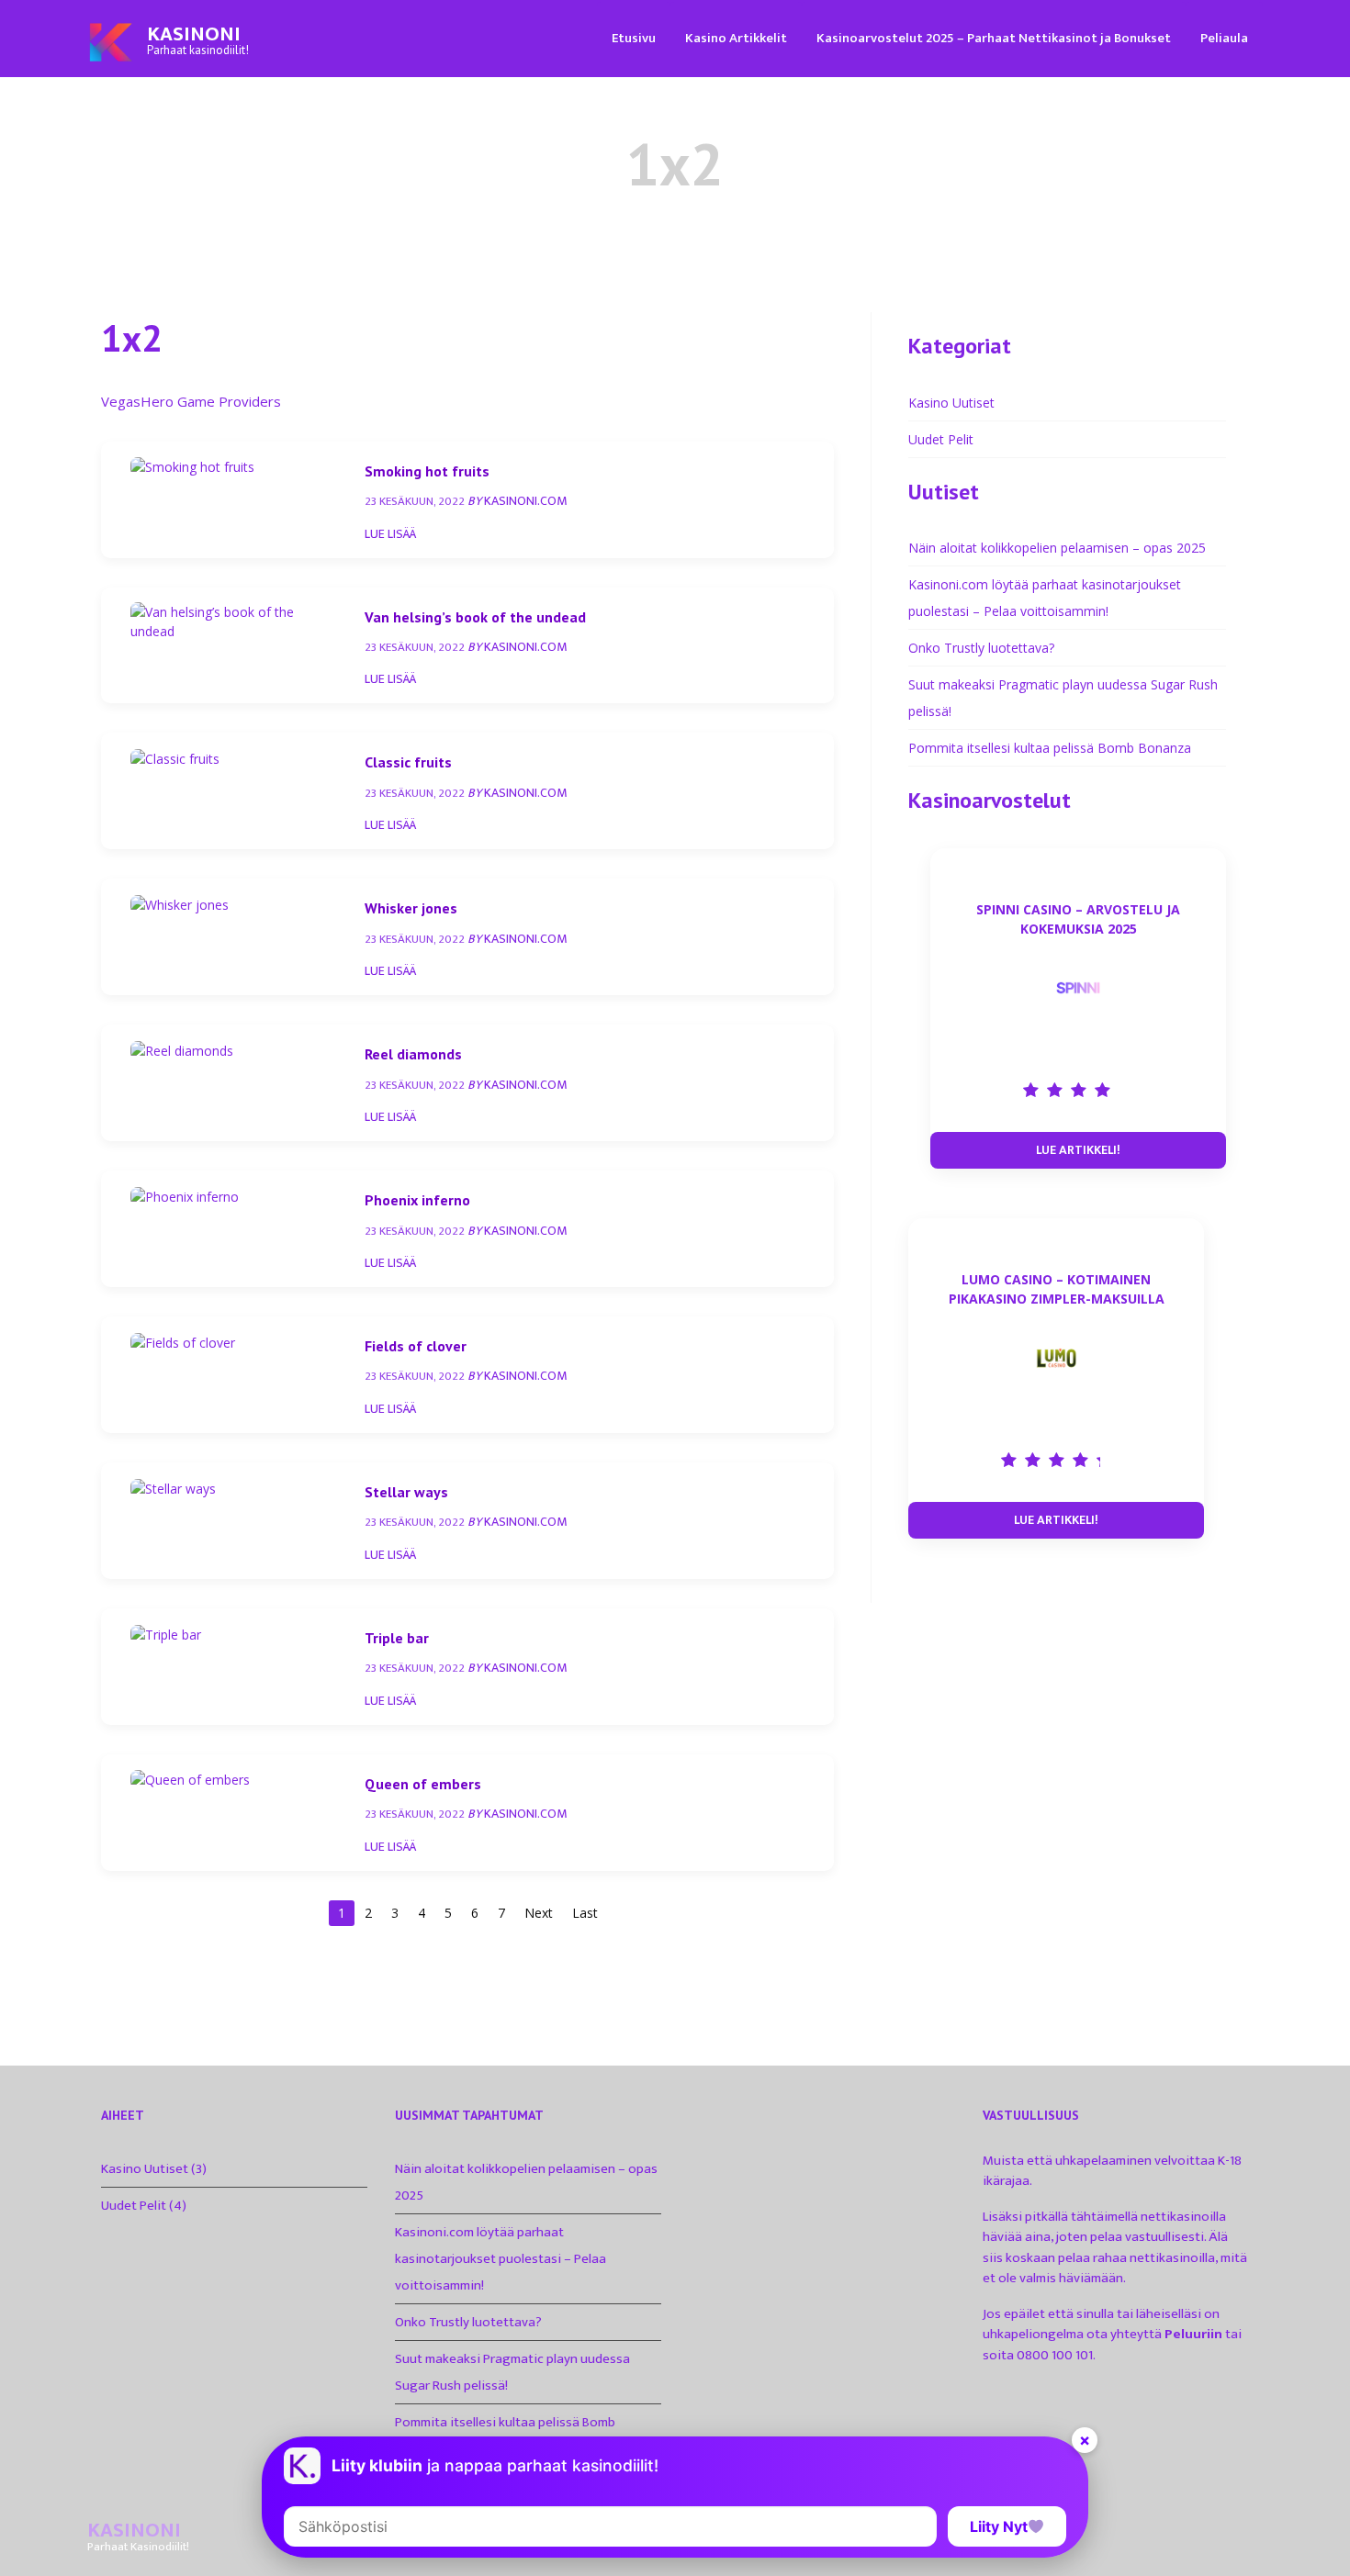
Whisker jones (411, 908)
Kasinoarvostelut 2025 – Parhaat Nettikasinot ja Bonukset (994, 38)
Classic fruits (408, 762)
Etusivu (634, 38)
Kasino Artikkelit (736, 38)
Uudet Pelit (941, 439)
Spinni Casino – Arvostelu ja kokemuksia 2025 (1078, 919)
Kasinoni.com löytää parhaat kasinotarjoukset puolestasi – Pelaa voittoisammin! (501, 2259)
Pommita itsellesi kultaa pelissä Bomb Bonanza (1050, 748)
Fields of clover (416, 1346)
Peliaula (1224, 38)
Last (585, 1913)
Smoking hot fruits (427, 471)
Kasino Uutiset (951, 403)
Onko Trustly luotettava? (981, 648)
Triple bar (397, 1638)
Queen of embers (423, 1784)
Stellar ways (406, 1492)
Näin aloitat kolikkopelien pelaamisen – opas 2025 (1057, 548)
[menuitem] (634, 37)
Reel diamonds (413, 1054)
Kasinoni (194, 34)
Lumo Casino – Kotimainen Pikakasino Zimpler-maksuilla (1057, 1289)
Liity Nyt (999, 2526)
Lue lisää (390, 534)
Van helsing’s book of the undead (475, 617)
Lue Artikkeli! (1078, 1150)
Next (539, 1913)
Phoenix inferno (417, 1200)
